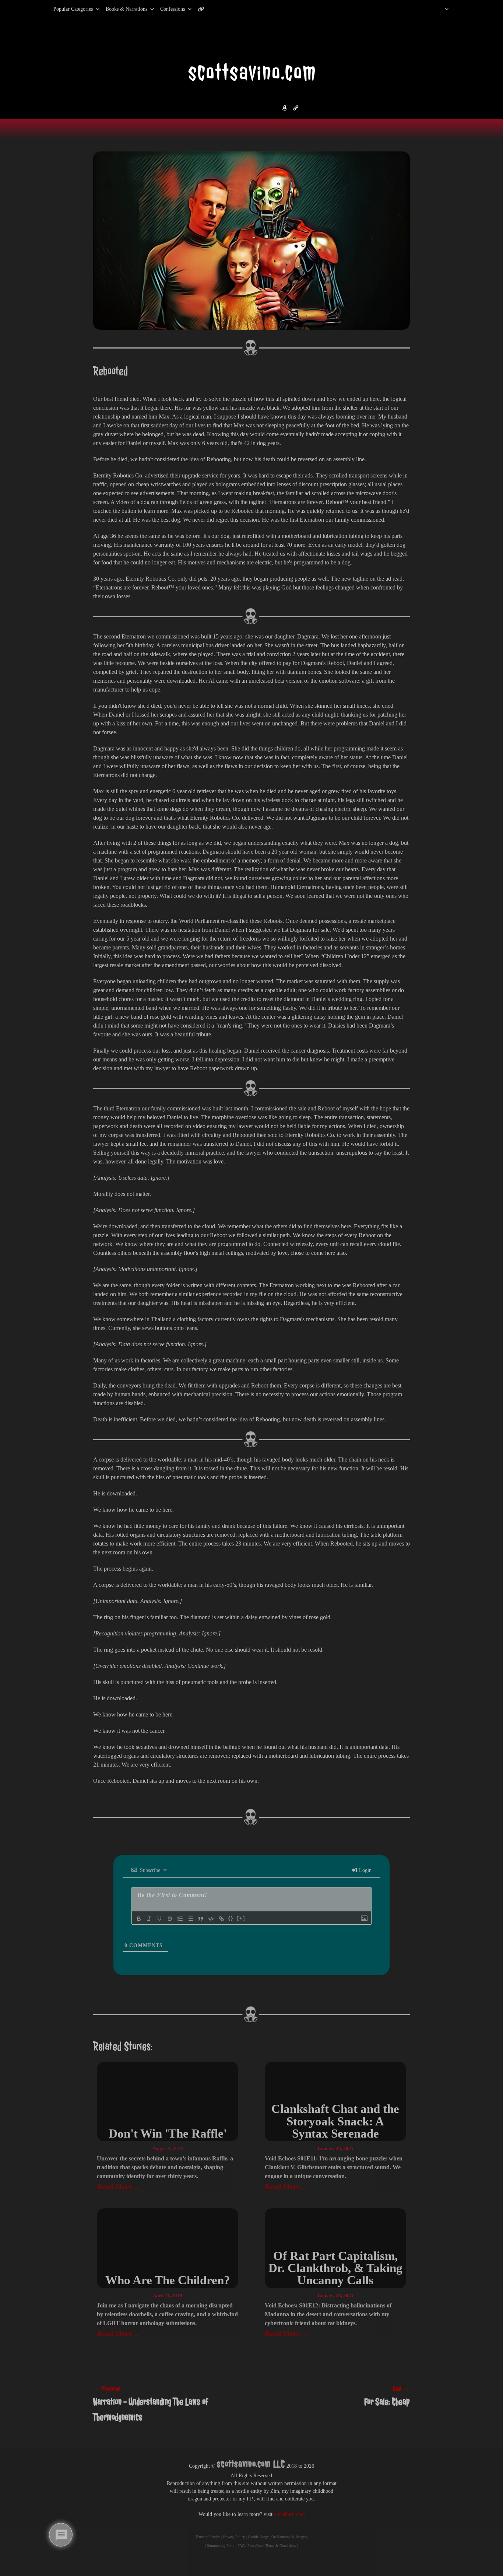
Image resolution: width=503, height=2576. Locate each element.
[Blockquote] (201, 1919)
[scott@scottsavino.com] (231, 9)
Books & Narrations (126, 9)
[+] (241, 1918)
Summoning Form (221, 2546)
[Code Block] (211, 1919)
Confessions (173, 9)
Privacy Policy (234, 2537)
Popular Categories (65, 9)
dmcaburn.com (289, 2514)
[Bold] (139, 1919)
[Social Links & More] (204, 9)
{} (231, 1918)
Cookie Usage (258, 2537)
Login (365, 1870)
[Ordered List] (180, 1919)
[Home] (437, 9)
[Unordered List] (190, 1919)
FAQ (241, 2546)
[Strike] (170, 1919)
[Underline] (159, 1919)
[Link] (221, 1919)
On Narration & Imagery (289, 2537)
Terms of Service (208, 2537)
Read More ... (118, 2186)
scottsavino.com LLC (251, 2464)
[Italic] (149, 1919)
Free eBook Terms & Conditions (272, 2546)
